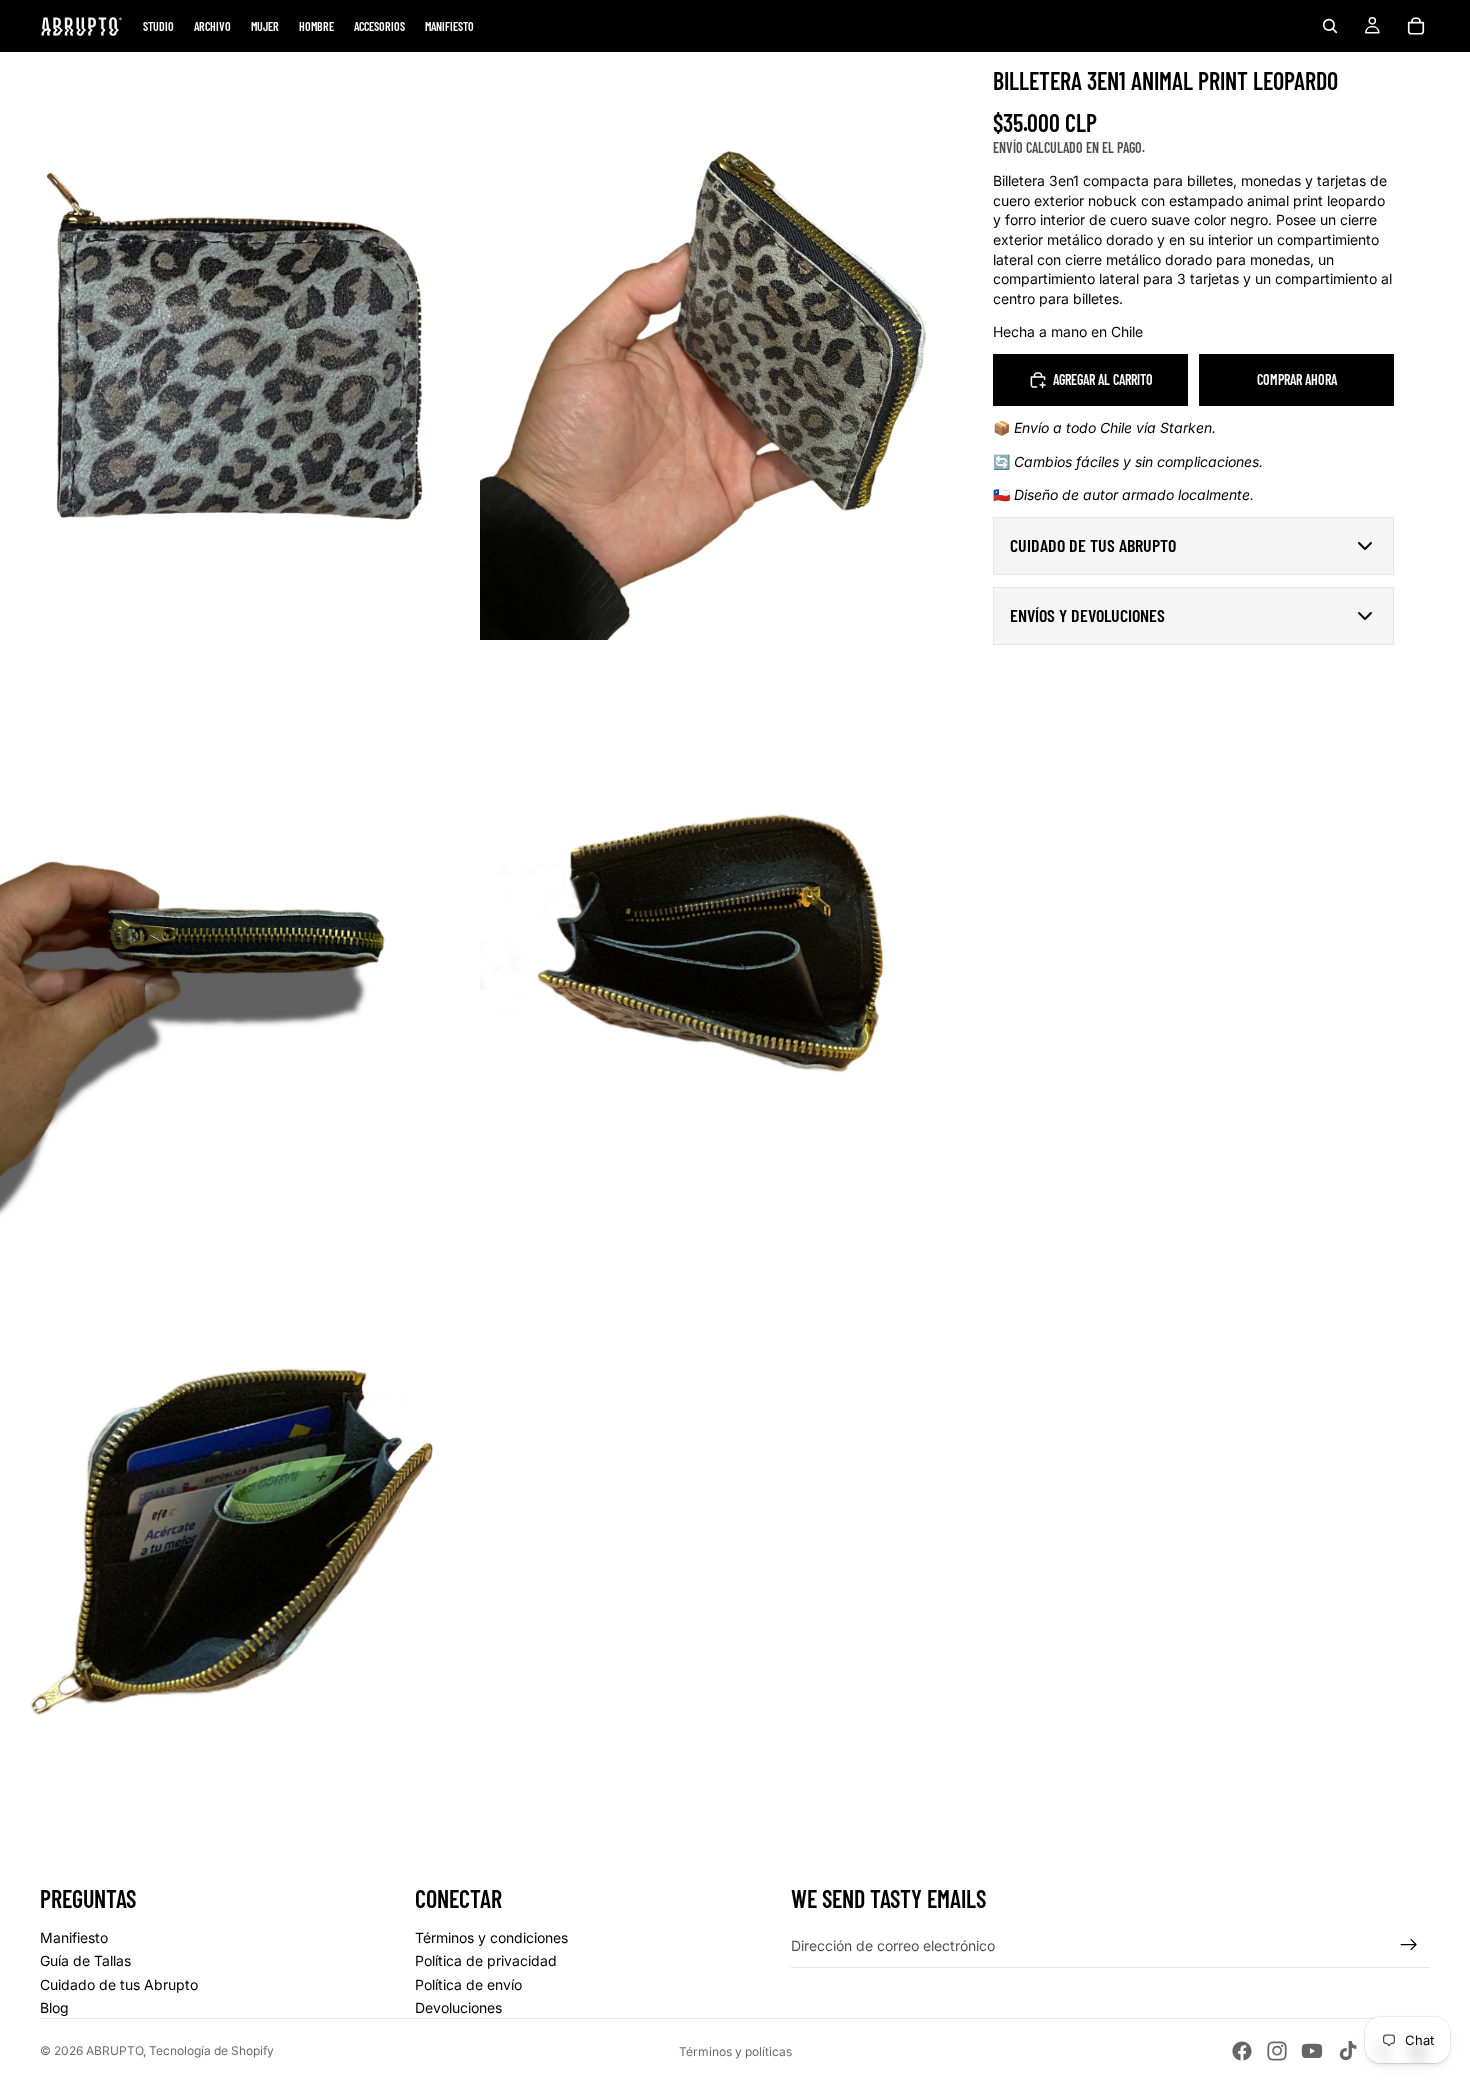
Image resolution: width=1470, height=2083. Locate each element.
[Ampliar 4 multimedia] (715, 944)
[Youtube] (1312, 2051)
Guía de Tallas (85, 1960)
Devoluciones (458, 2007)
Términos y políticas (735, 2051)
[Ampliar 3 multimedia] (235, 944)
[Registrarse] (1409, 1945)
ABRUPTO (114, 2050)
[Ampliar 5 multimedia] (235, 1541)
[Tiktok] (1348, 2051)
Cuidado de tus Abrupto (119, 1984)
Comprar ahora (1297, 379)
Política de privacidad (486, 1960)
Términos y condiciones (491, 1937)
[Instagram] (1277, 2051)
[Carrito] (1416, 26)
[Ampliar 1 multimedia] (235, 346)
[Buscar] (1330, 26)
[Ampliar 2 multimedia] (715, 346)
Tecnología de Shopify (211, 2050)
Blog (54, 2007)
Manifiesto (74, 1937)
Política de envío (468, 1984)
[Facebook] (1242, 2051)
